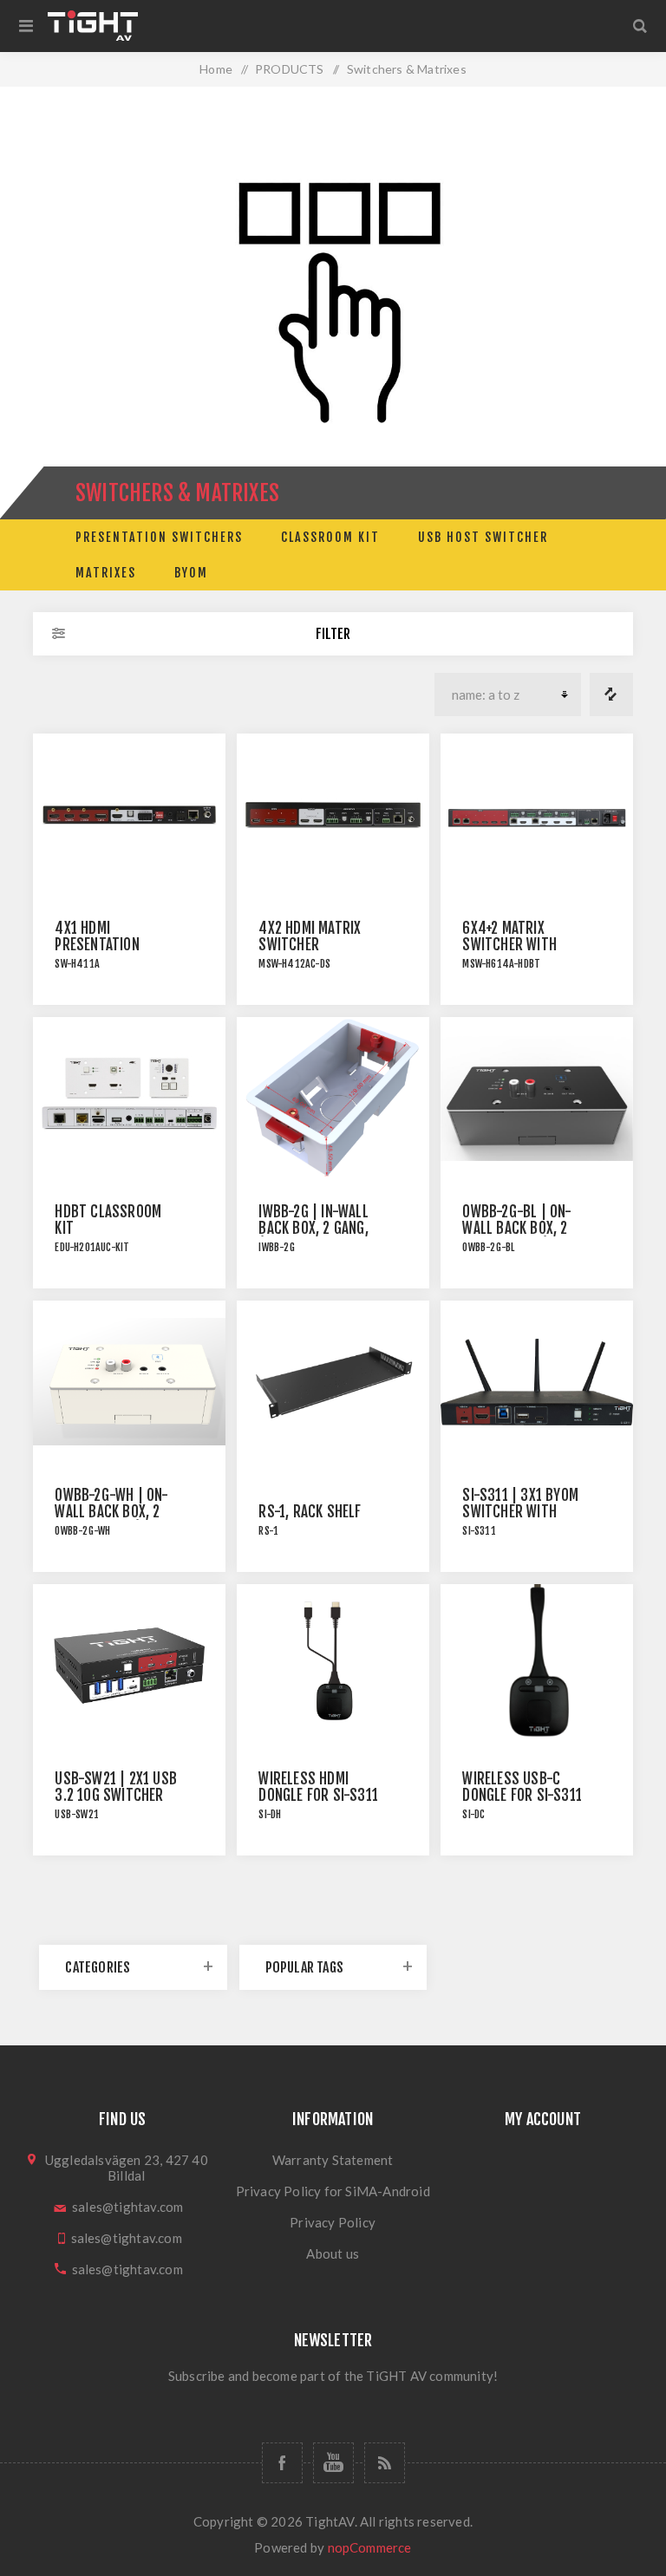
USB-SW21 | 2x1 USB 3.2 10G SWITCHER (116, 1787)
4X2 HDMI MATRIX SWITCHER (310, 936)
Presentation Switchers (159, 537)
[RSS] (385, 2463)
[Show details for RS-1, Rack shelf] (333, 1382)
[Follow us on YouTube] (333, 2463)
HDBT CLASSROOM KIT (108, 1220)
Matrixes (106, 573)
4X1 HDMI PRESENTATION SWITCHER (97, 945)
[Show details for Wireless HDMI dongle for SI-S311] (333, 1666)
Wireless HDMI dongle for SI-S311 (318, 1787)
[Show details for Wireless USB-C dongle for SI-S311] (536, 1666)
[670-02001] (129, 815)
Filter (333, 634)
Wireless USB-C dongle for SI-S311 (522, 1787)
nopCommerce (370, 2547)
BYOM (191, 573)
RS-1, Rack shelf (310, 1512)
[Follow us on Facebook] (282, 2463)
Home (216, 69)
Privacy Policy (333, 2222)
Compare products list (611, 695)
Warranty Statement (333, 2160)
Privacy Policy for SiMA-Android (333, 2191)
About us (333, 2253)
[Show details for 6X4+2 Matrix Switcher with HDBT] (536, 815)
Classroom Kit (330, 537)
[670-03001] (333, 815)
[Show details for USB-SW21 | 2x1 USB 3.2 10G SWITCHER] (129, 1666)
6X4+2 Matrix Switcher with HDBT (509, 945)
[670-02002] (129, 1099)
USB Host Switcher (483, 537)
